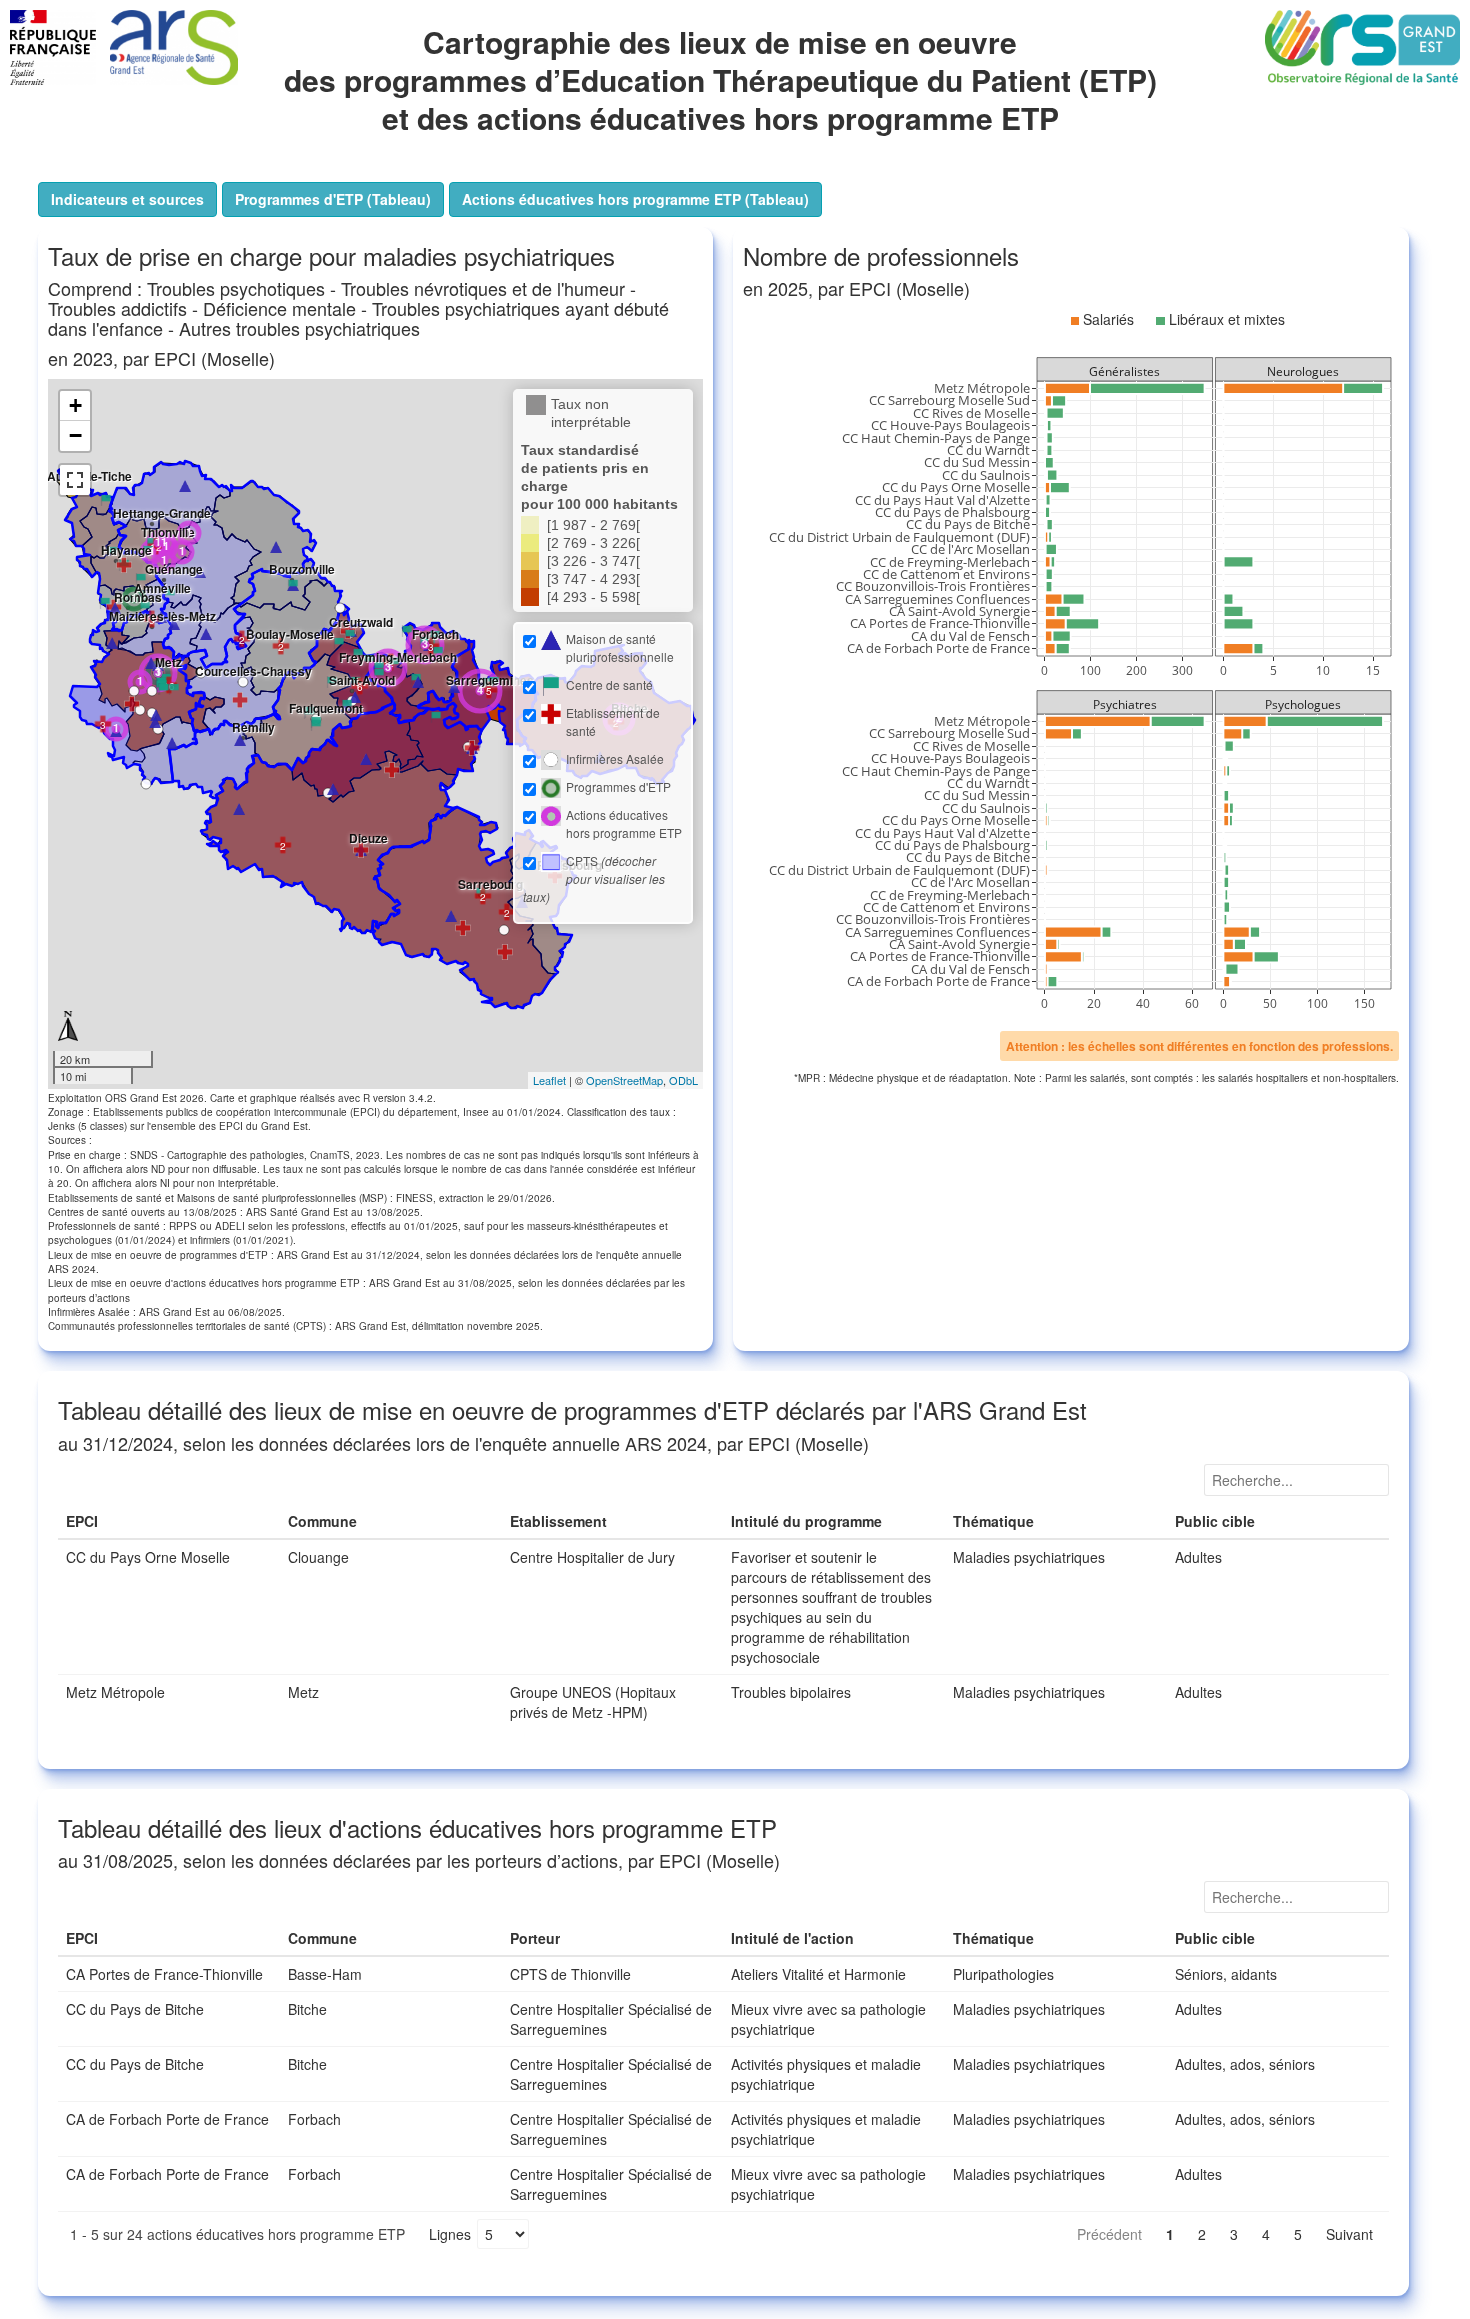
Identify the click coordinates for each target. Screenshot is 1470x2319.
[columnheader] (169, 1522)
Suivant (1349, 2234)
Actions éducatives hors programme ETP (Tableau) (635, 199)
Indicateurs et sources (134, 199)
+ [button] (75, 405)
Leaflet (549, 1080)
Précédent (1109, 2234)
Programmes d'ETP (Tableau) (333, 199)
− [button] (75, 435)
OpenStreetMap (624, 1080)
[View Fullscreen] (75, 480)
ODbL (683, 1080)
